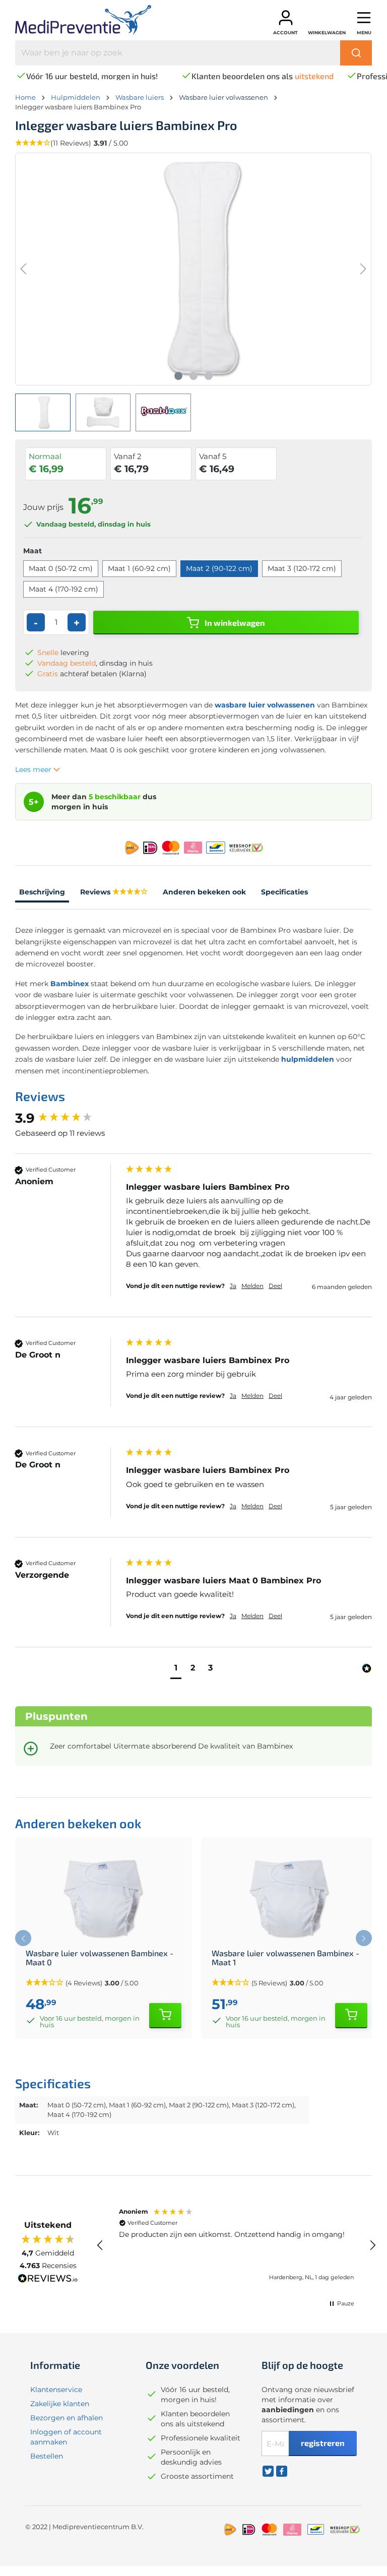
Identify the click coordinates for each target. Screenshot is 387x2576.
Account (285, 33)
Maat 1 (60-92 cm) (139, 568)
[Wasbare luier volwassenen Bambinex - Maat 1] (289, 1898)
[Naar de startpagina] (86, 20)
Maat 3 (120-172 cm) (302, 568)
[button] (176, 1669)
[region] (236, 2245)
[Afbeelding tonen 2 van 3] (193, 376)
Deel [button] (275, 1286)
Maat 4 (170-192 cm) (63, 589)
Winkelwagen (327, 33)
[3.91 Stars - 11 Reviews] (130, 892)
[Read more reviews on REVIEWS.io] (48, 2280)
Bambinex (69, 984)
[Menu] (364, 18)
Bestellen (47, 2456)
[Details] (165, 2016)
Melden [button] (252, 1286)
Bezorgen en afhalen (67, 2418)
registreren (323, 2443)
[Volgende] (363, 269)
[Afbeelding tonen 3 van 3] (209, 376)
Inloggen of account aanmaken (66, 2437)
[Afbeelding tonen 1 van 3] (178, 376)
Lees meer (34, 769)
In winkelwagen (234, 623)
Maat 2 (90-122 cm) (219, 568)
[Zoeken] (356, 53)
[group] (68, 1118)
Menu (364, 33)
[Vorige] (23, 269)
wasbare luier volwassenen (265, 705)
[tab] (42, 893)
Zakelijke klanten (60, 2404)
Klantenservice (56, 2390)
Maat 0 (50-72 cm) (61, 568)
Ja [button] (233, 1286)
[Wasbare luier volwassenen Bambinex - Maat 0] (104, 1898)
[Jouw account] (286, 18)
